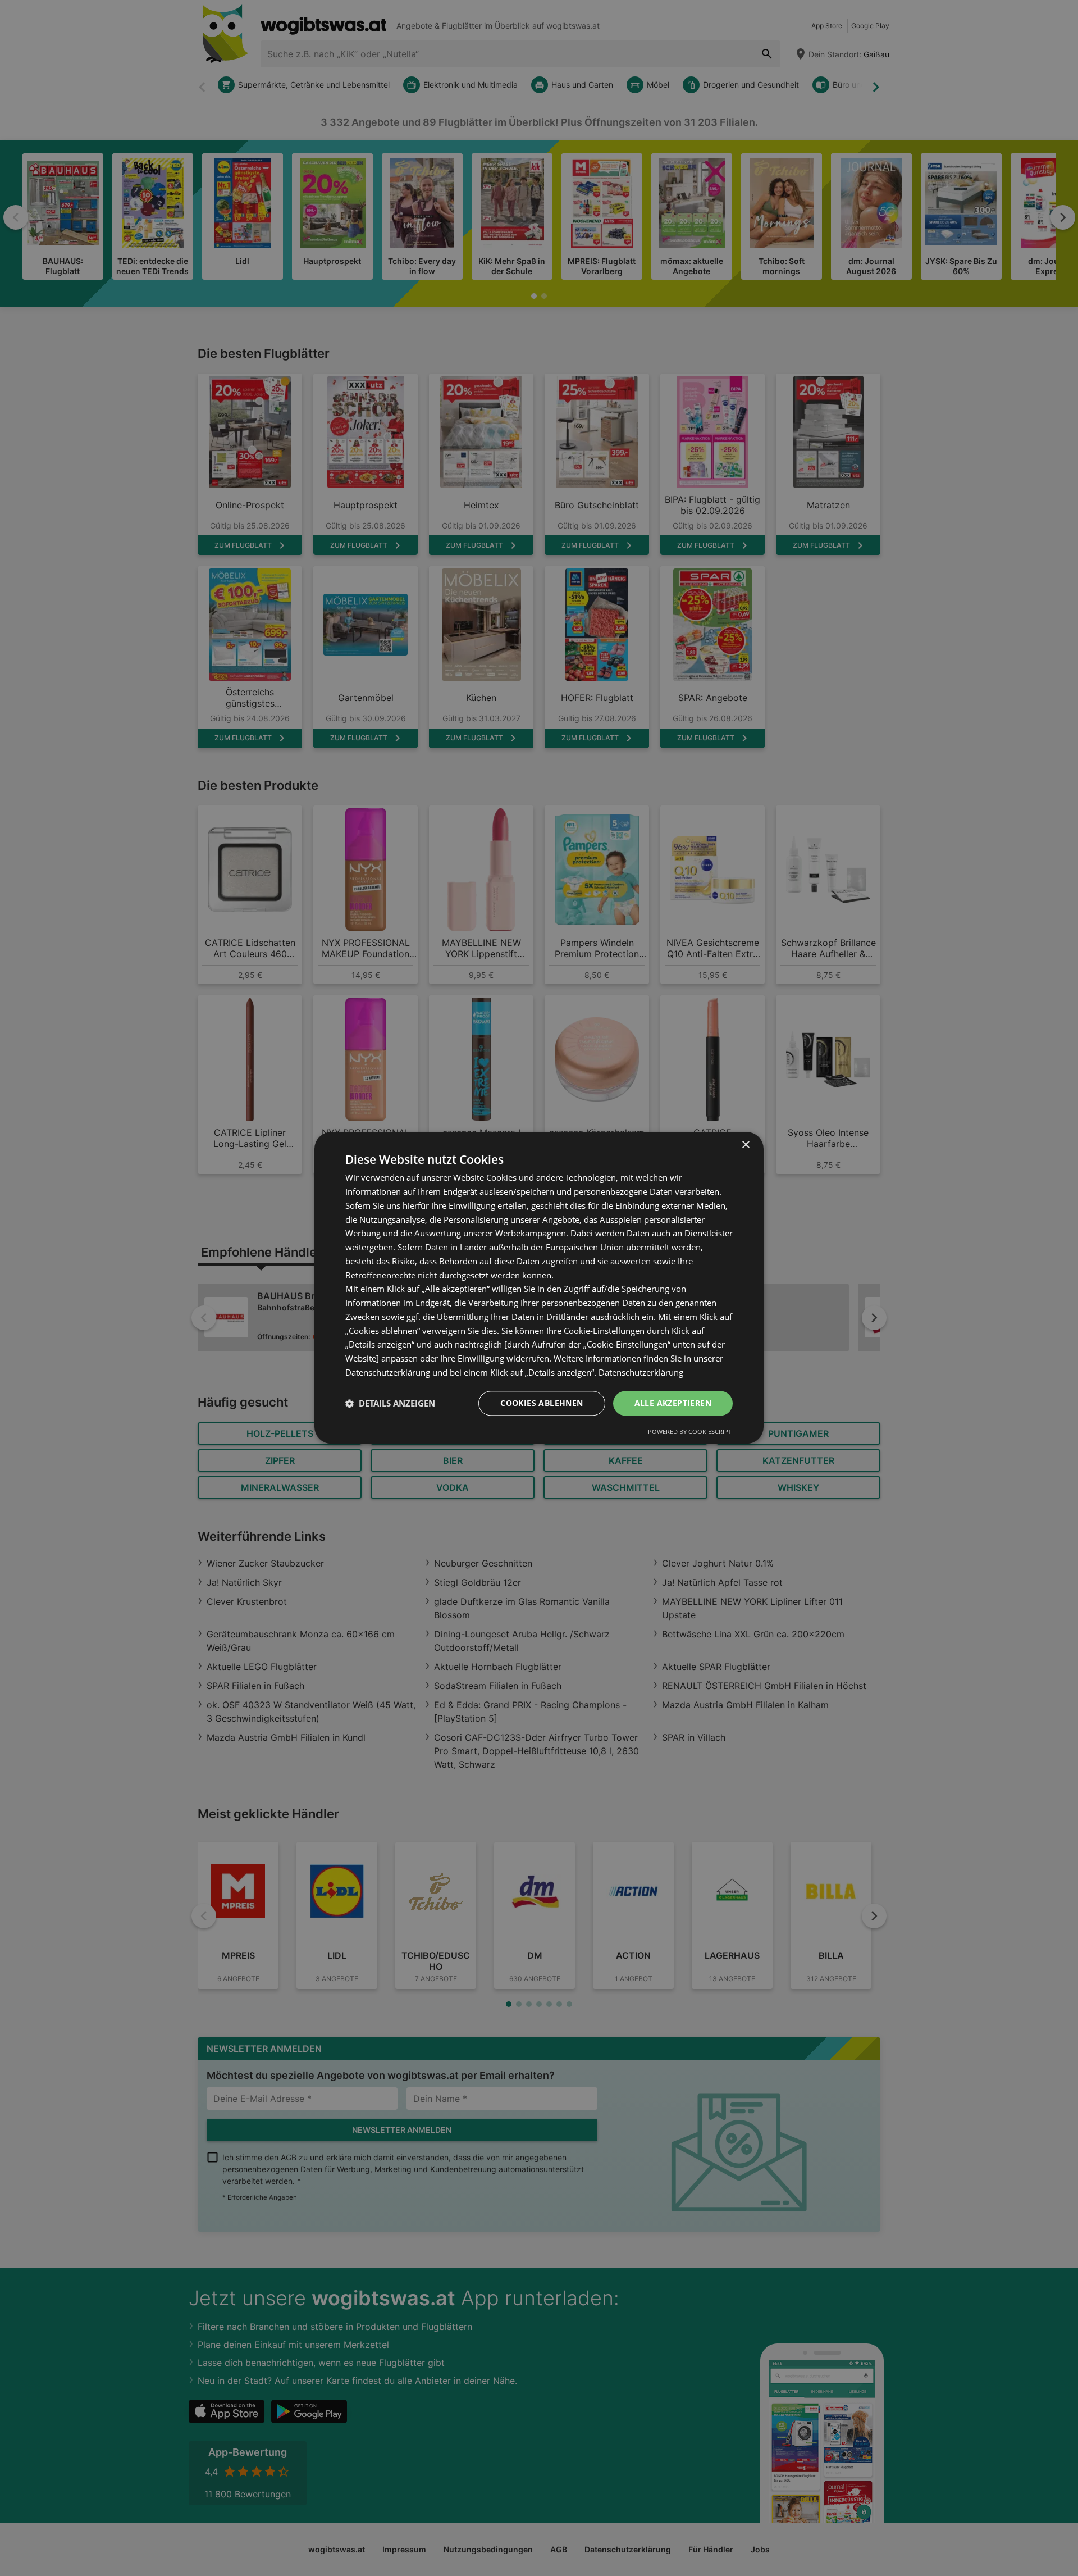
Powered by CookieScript (690, 1432)
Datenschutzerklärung (641, 1372)
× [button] (745, 1145)
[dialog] (539, 1288)
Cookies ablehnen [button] (542, 1403)
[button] (390, 1403)
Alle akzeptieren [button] (673, 1403)
